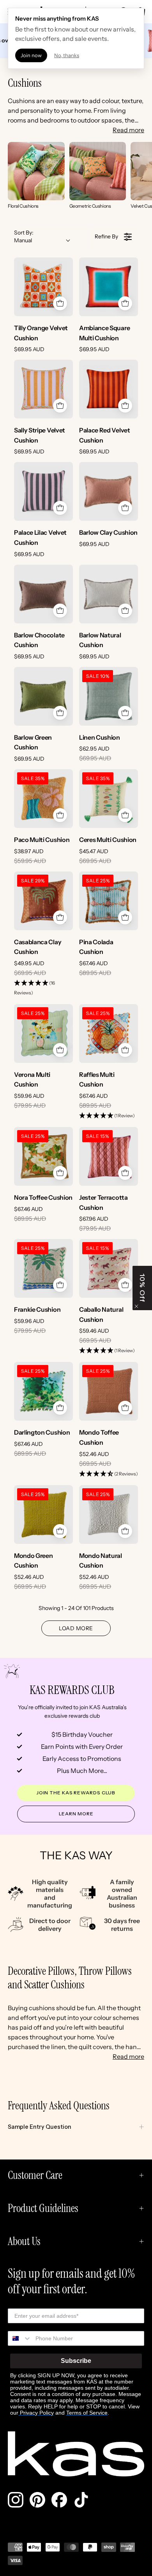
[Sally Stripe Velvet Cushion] (43, 389)
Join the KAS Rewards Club (76, 1793)
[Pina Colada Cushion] (109, 901)
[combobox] (20, 2338)
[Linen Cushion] (109, 696)
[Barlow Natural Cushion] (109, 594)
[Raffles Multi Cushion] (109, 1033)
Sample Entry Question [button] (40, 2127)
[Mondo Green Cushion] (43, 1515)
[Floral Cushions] (36, 171)
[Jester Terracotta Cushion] (109, 1156)
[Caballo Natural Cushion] (109, 1268)
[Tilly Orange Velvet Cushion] (43, 287)
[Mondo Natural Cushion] (109, 1515)
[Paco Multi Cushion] (43, 799)
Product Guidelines (43, 2208)
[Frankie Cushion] (43, 1268)
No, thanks (67, 55)
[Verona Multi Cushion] (43, 1033)
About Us (24, 2241)
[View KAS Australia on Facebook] (59, 2500)
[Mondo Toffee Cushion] (109, 1391)
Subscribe (76, 2361)
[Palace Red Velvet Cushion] (109, 389)
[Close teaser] (136, 1306)
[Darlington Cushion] (43, 1391)
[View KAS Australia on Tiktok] (81, 2500)
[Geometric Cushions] (98, 171)
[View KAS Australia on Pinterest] (37, 2500)
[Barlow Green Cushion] (43, 696)
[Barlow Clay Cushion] (109, 491)
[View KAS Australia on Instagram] (16, 2500)
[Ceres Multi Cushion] (109, 799)
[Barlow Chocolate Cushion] (43, 594)
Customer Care (35, 2175)
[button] (43, 988)
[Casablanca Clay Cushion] (43, 901)
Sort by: (24, 236)
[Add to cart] (60, 303)
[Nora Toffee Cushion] (43, 1156)
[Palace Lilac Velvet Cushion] (43, 491)
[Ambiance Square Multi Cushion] (109, 287)
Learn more (76, 1814)
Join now (31, 55)
